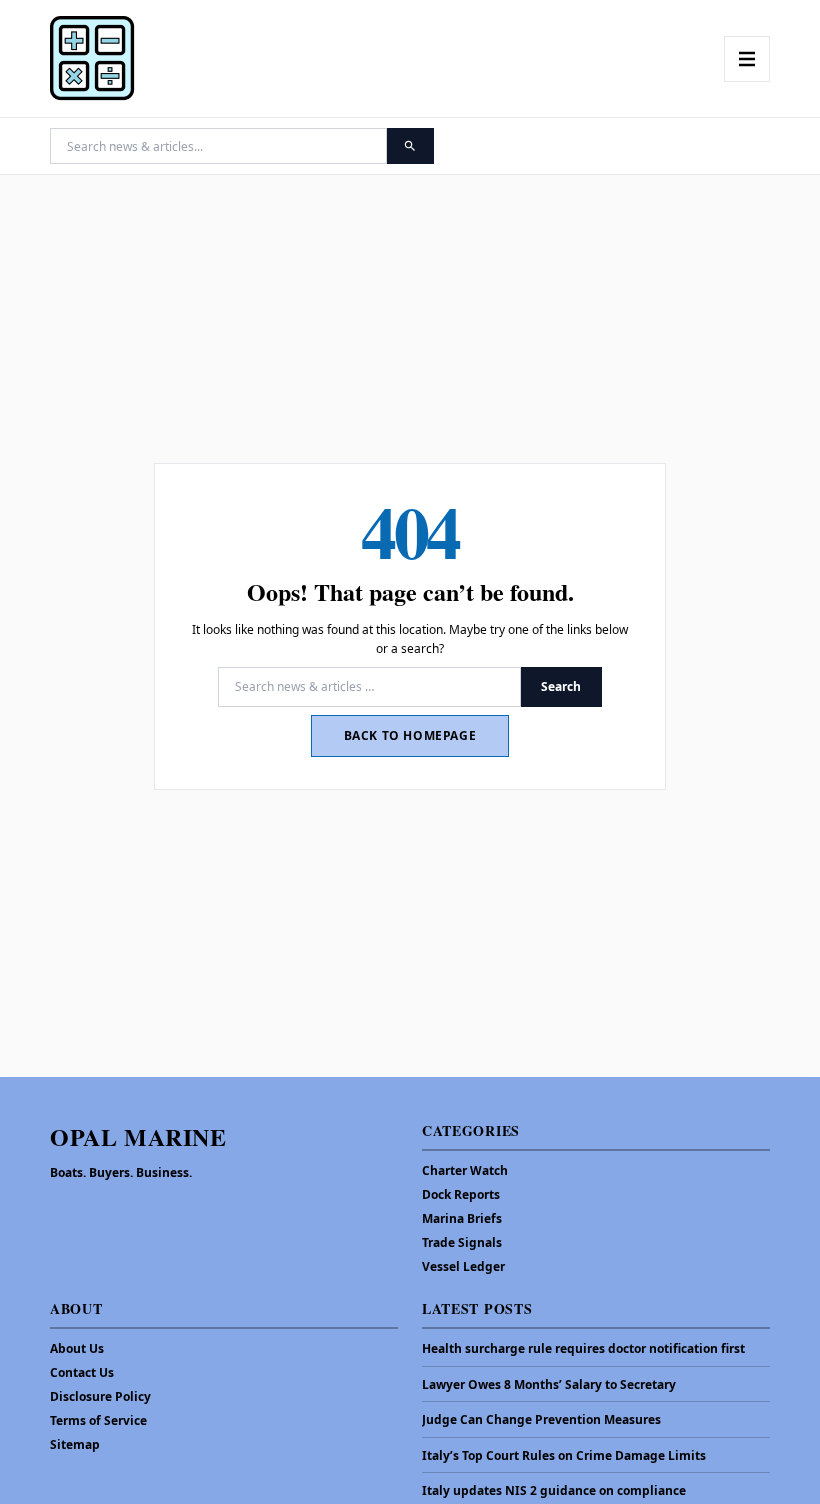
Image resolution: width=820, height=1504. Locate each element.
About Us (77, 1348)
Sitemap (75, 1444)
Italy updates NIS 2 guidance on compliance (554, 1491)
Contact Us (82, 1372)
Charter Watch (465, 1170)
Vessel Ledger (463, 1266)
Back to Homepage (410, 735)
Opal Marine (138, 1136)
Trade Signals (462, 1242)
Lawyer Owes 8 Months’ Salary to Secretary (549, 1385)
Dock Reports (461, 1194)
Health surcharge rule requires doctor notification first (583, 1349)
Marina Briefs (462, 1218)
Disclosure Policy (100, 1396)
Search (561, 686)
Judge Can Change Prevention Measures (541, 1420)
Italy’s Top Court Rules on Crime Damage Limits (564, 1456)
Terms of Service (98, 1420)
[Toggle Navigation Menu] (747, 59)
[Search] (410, 146)
